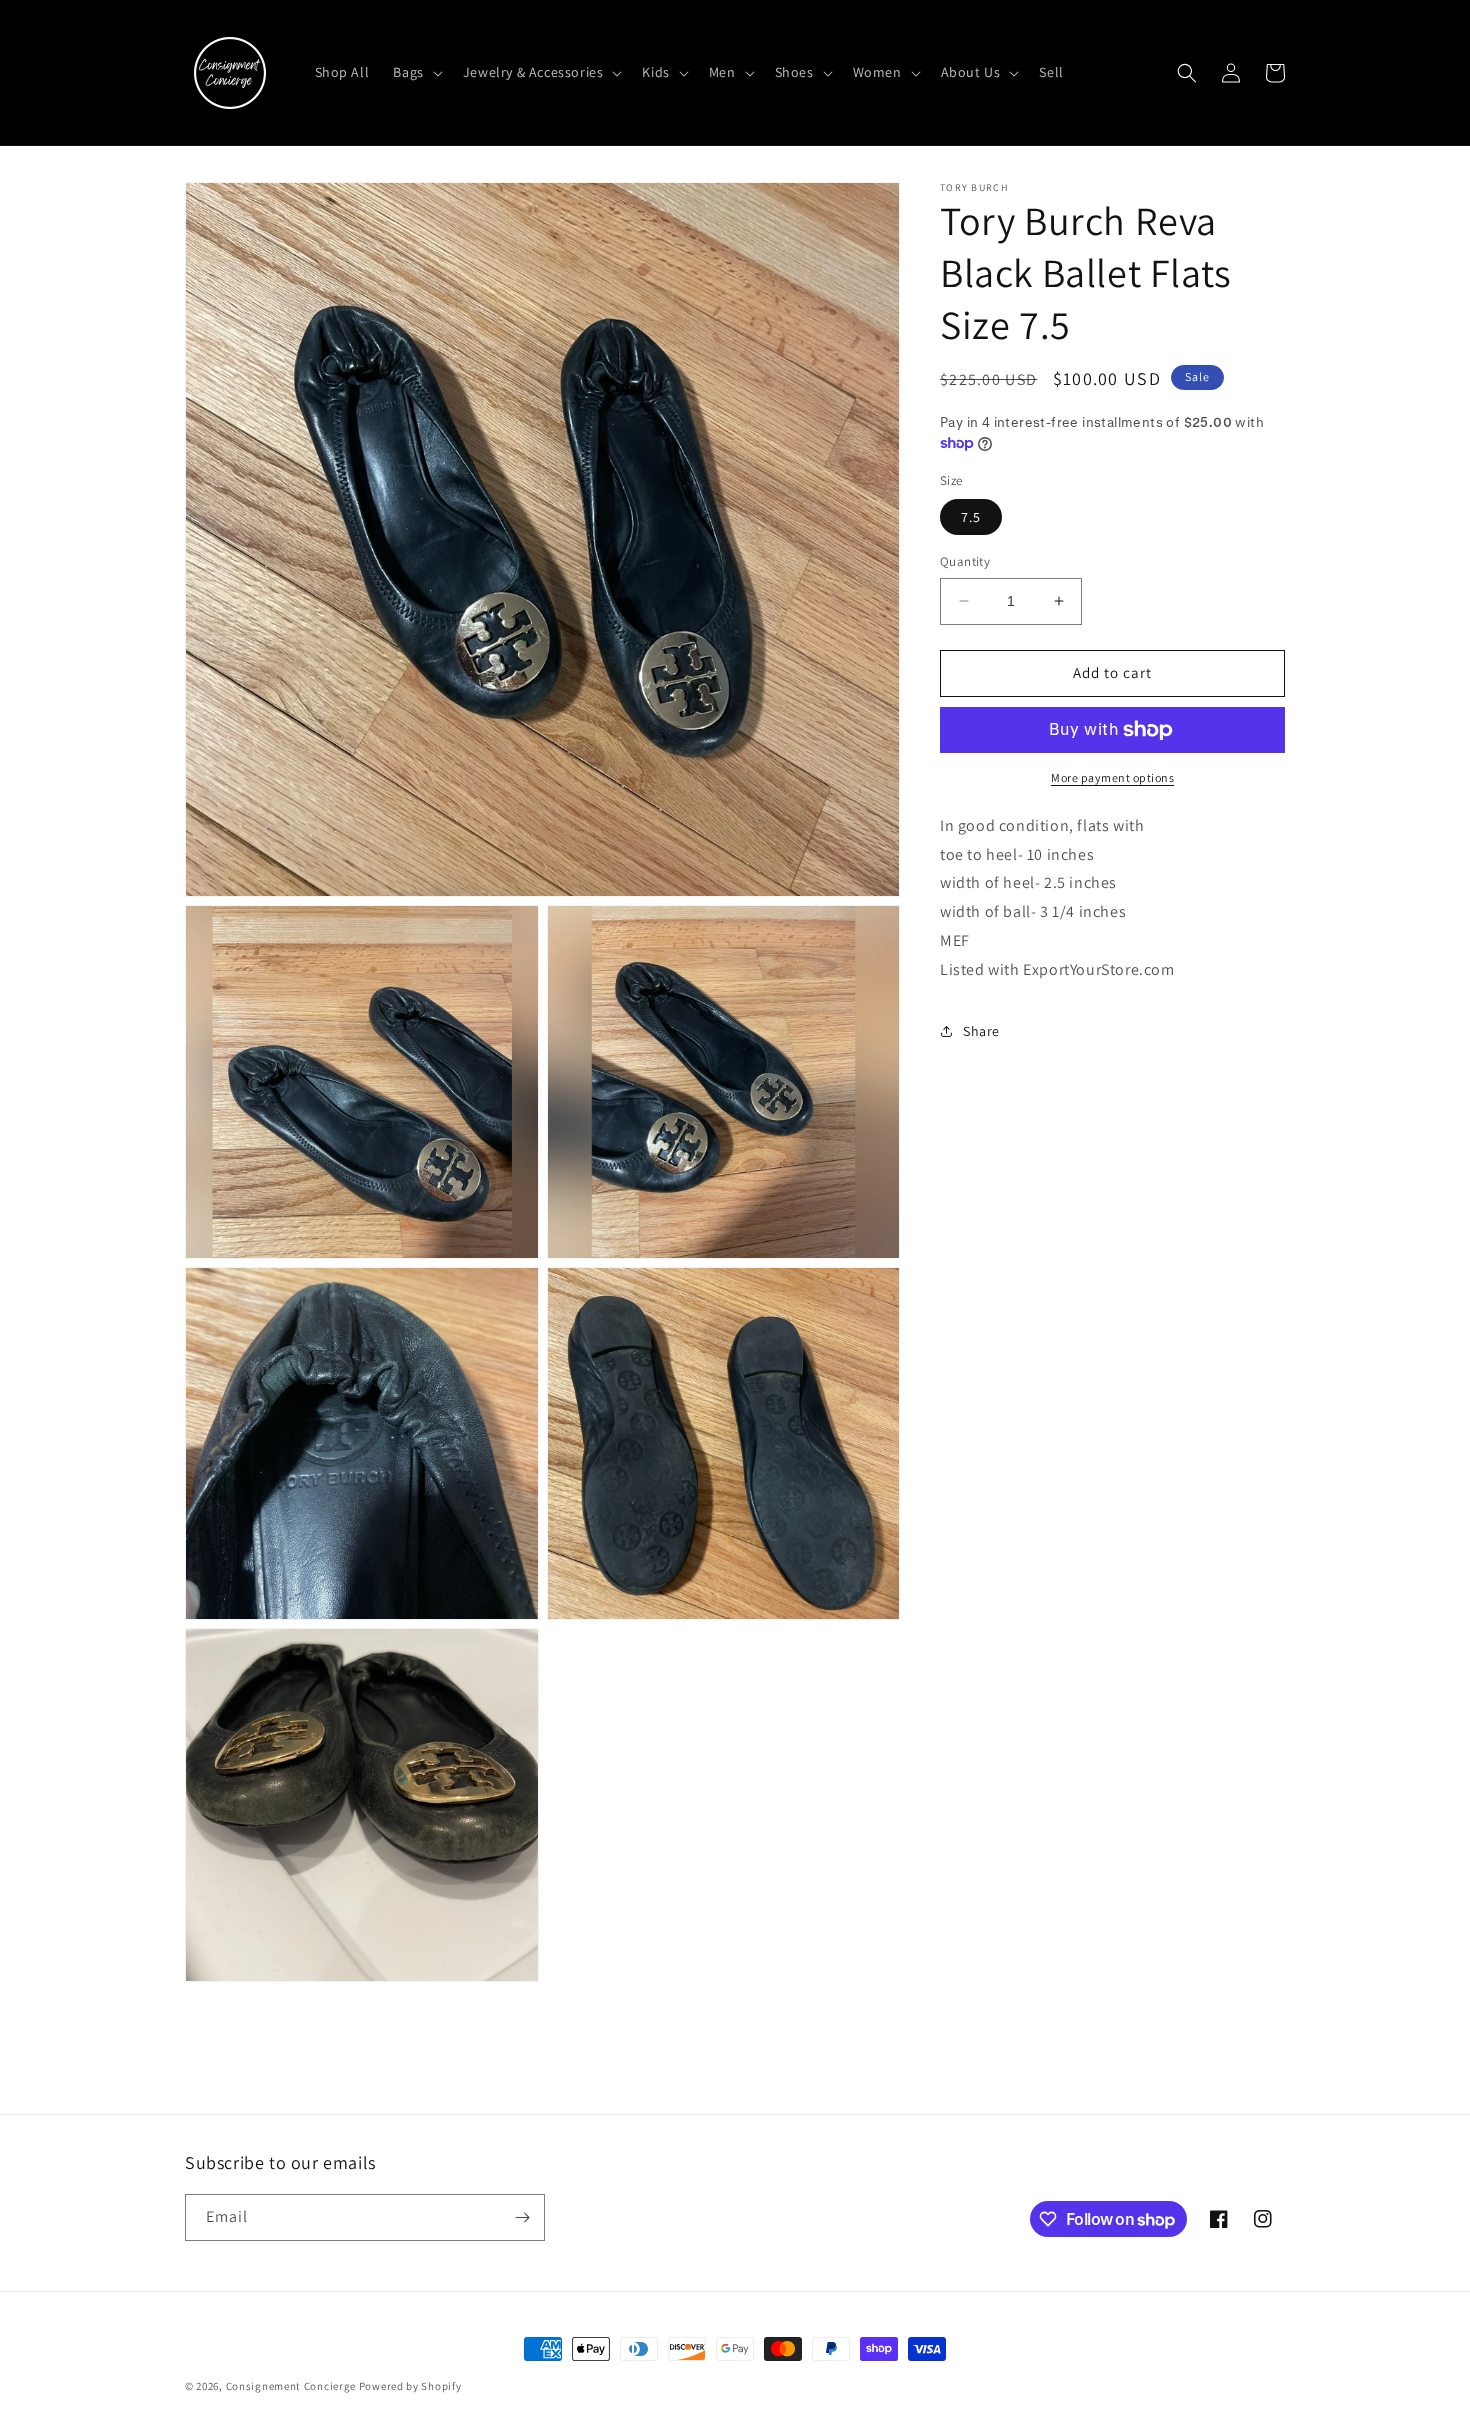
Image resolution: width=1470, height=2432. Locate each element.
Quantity (965, 561)
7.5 (971, 517)
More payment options (1112, 777)
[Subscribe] (522, 2217)
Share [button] (981, 1031)
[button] (415, 72)
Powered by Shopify (410, 2386)
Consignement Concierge (291, 2386)
